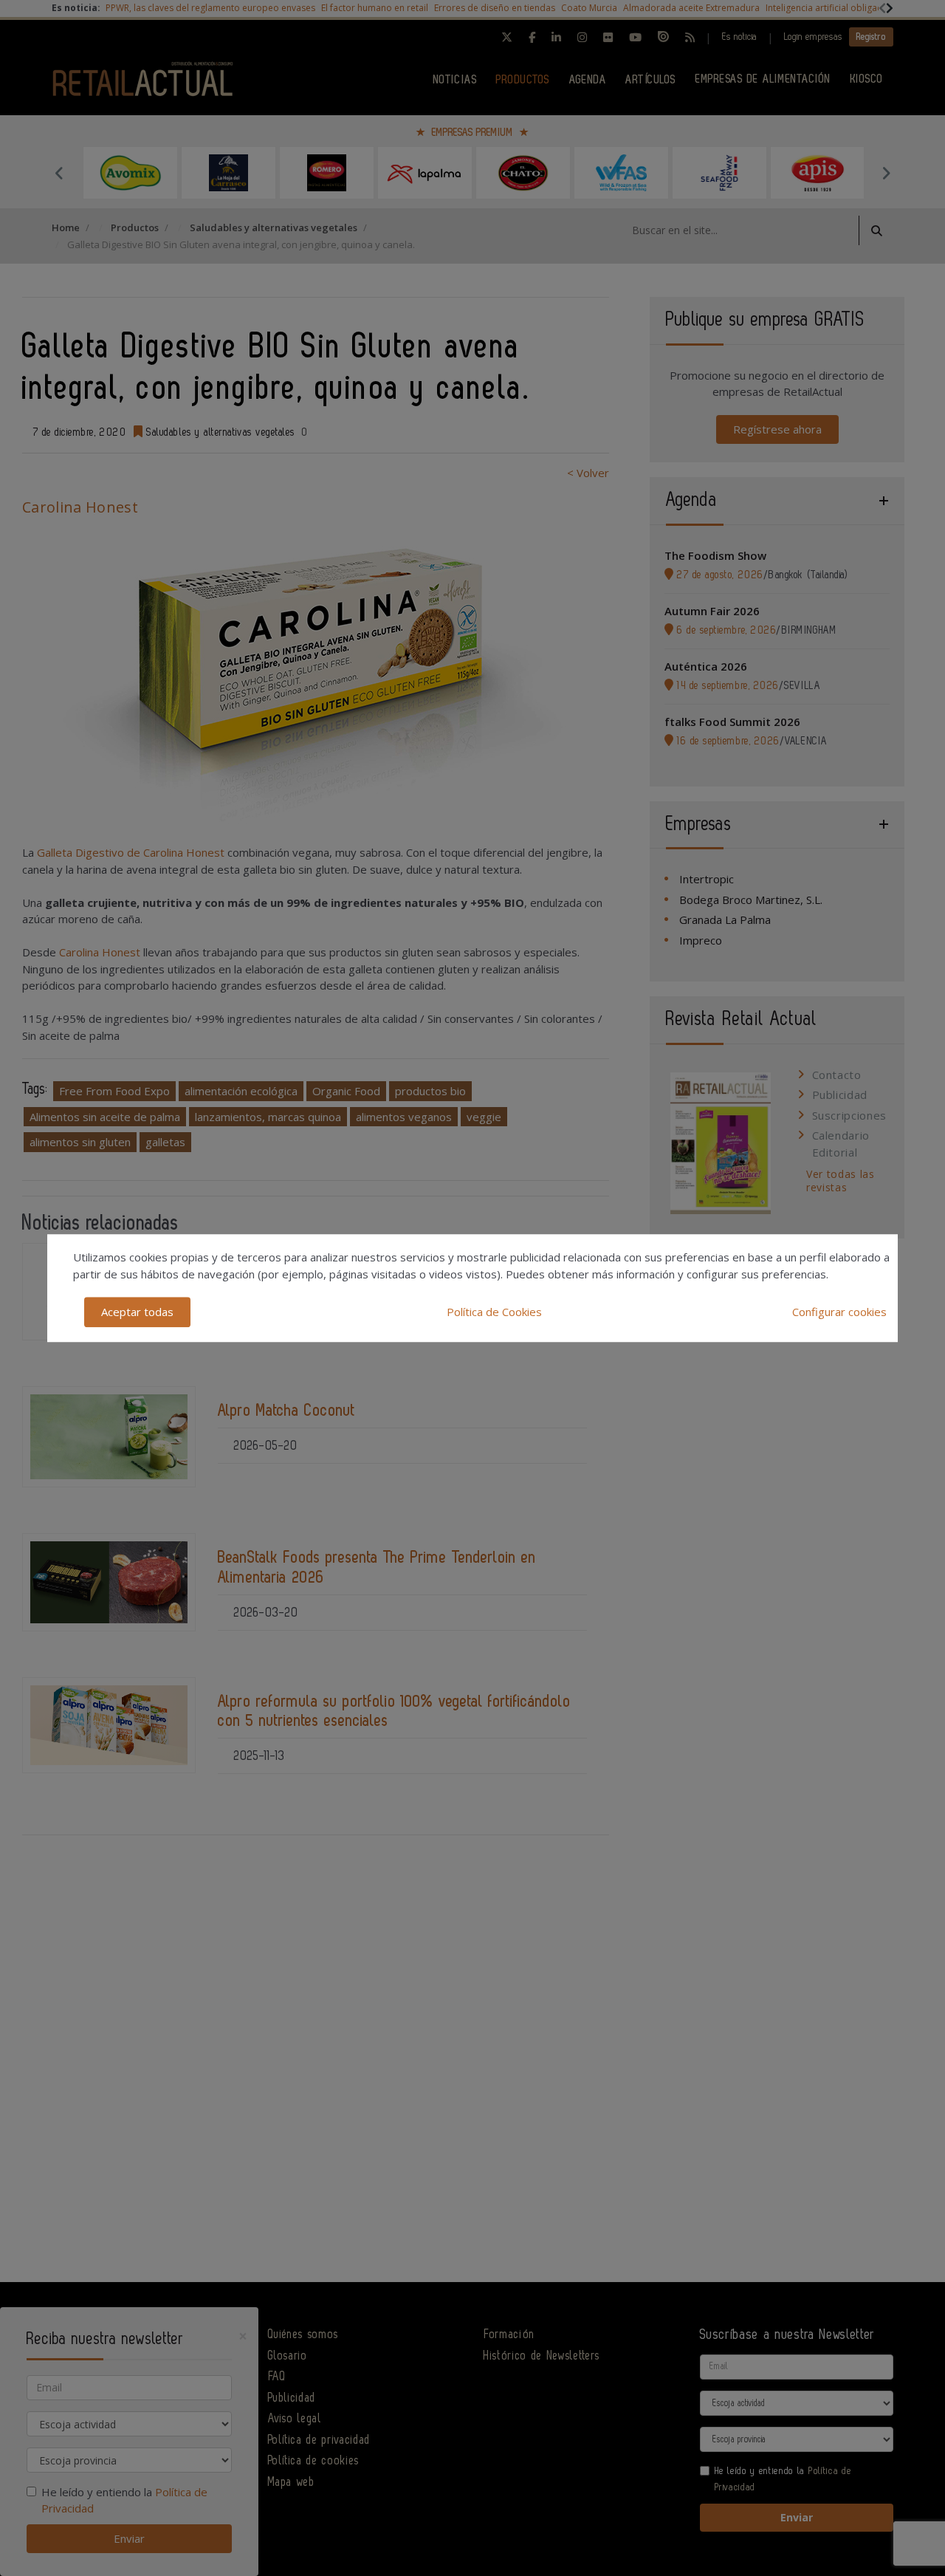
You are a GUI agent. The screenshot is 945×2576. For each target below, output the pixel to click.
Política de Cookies (494, 1312)
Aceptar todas (137, 1312)
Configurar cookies (839, 1312)
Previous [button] (59, 173)
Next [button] (886, 173)
